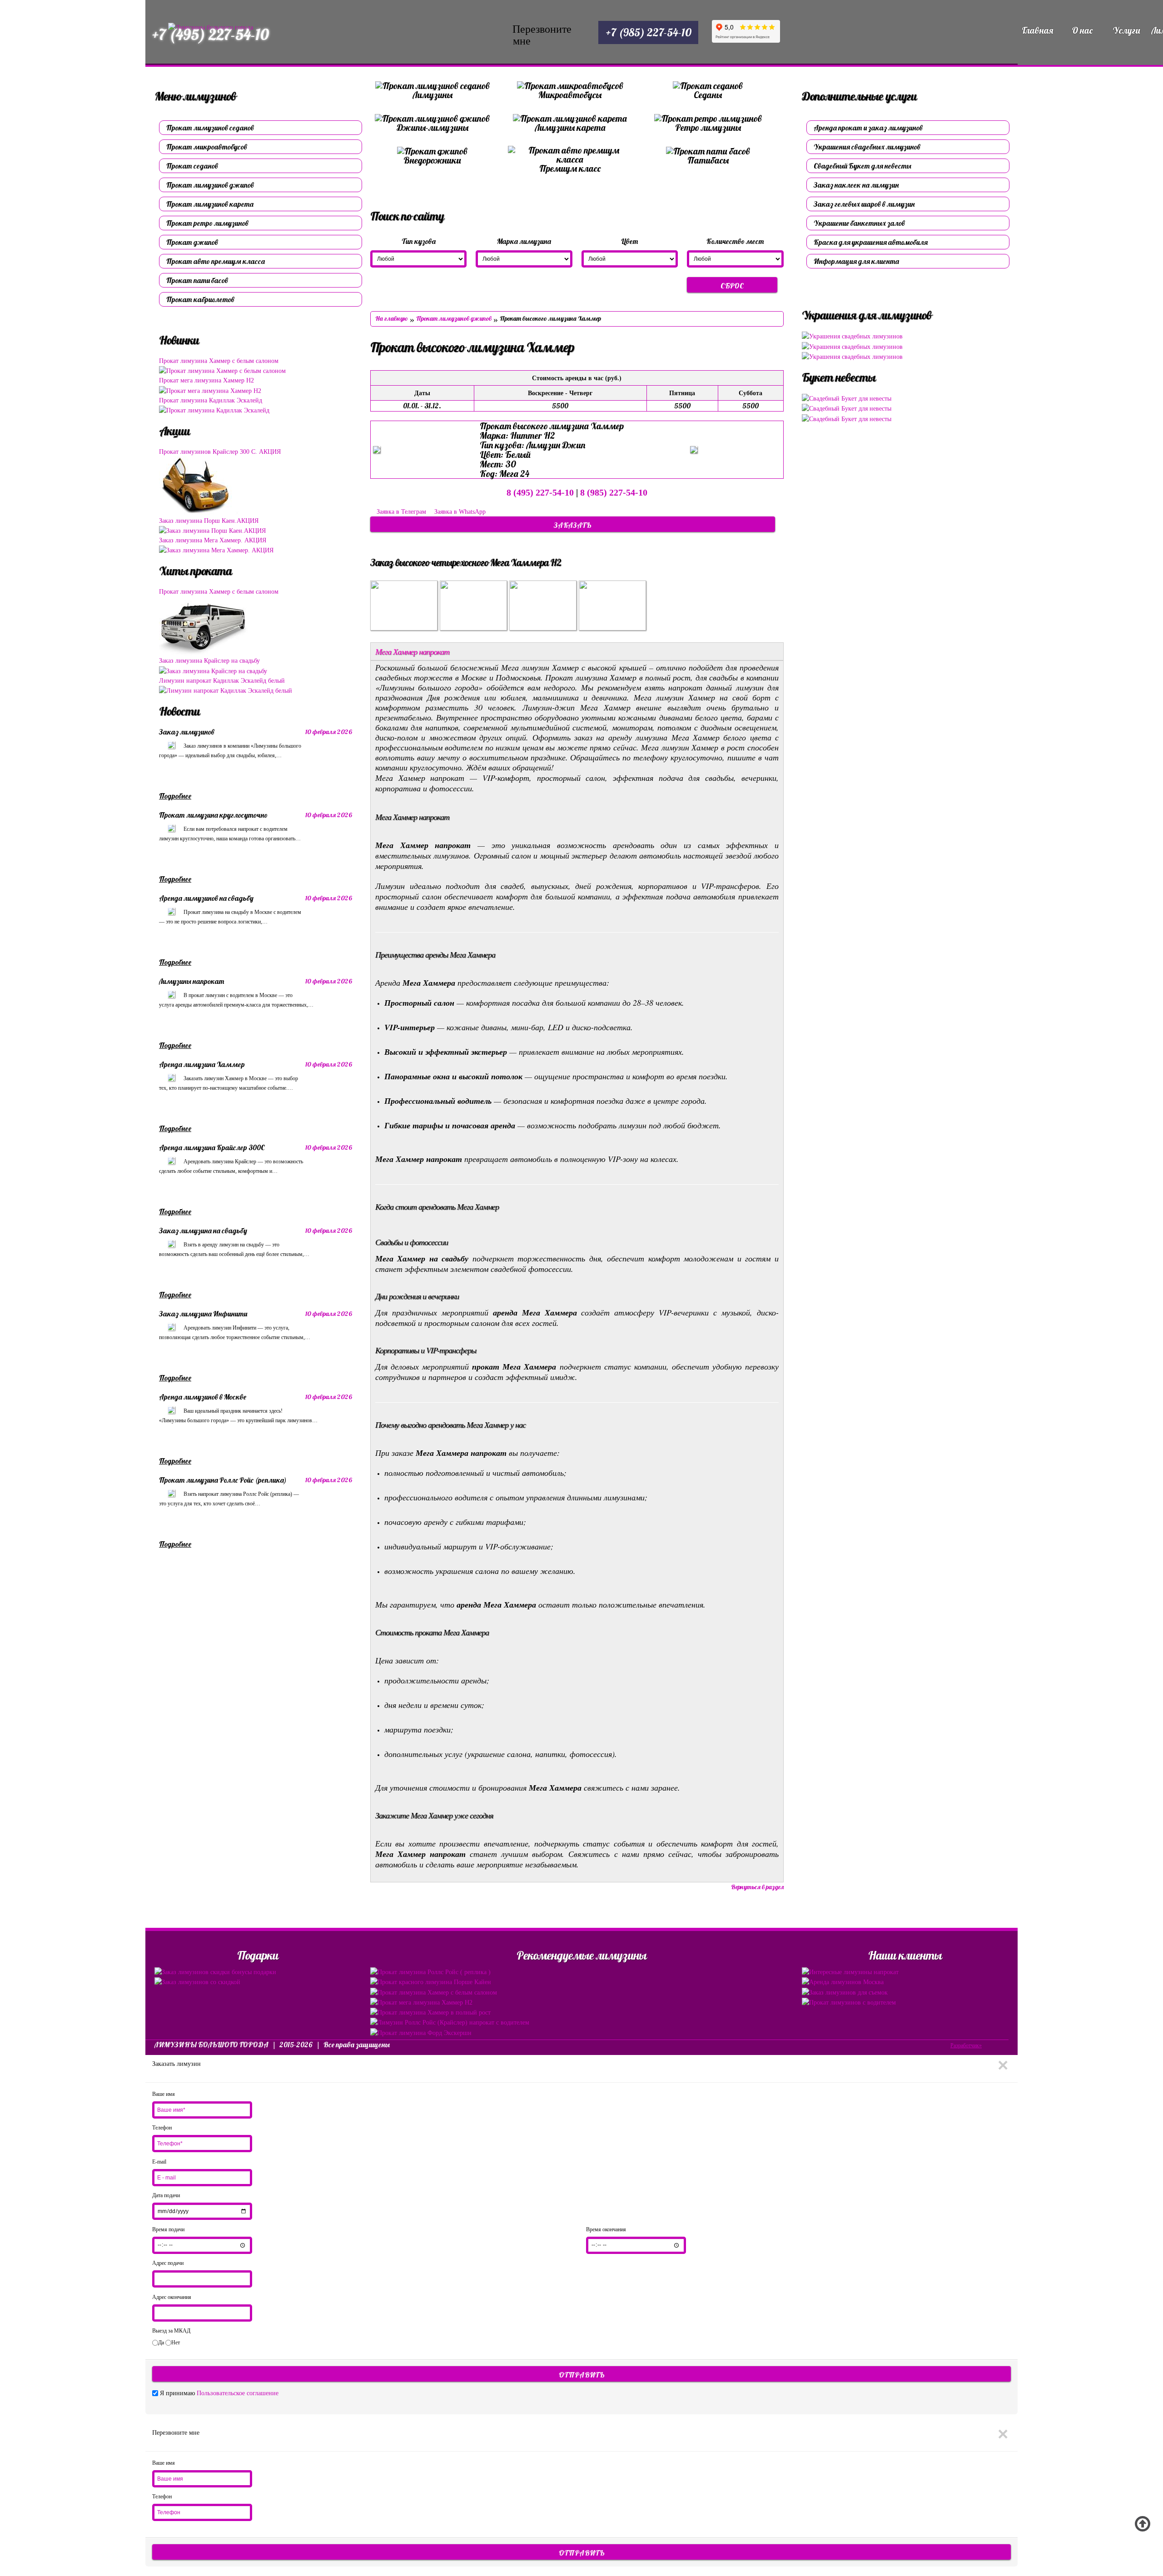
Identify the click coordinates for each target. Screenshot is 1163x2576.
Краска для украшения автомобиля (871, 242)
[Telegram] (546, 35)
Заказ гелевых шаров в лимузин (864, 204)
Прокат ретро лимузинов (207, 223)
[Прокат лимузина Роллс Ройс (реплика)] (171, 1493)
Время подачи (168, 2229)
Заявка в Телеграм (401, 512)
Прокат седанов (192, 166)
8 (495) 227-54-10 (540, 492)
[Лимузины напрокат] (171, 994)
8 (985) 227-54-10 (614, 492)
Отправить (582, 2375)
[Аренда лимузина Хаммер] (171, 1077)
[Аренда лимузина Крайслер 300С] (171, 1161)
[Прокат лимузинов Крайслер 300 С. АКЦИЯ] (203, 486)
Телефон (162, 2128)
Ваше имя (164, 2094)
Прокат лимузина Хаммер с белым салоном (219, 361)
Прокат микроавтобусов (207, 147)
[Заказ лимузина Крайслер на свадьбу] (213, 670)
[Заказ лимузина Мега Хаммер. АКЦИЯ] (216, 550)
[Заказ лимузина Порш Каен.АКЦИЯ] (212, 530)
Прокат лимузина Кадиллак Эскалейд (211, 400)
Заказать (573, 525)
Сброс (732, 286)
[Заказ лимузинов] (171, 745)
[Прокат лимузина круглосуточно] (171, 828)
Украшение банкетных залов (859, 223)
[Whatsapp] (571, 35)
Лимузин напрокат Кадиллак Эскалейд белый (222, 681)
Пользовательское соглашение (238, 2393)
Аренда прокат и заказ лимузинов (868, 128)
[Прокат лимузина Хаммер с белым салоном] (222, 370)
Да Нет (169, 2343)
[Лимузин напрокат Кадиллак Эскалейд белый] (226, 690)
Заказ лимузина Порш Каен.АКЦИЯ (209, 521)
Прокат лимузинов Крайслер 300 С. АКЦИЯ (220, 452)
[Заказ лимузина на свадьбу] (171, 1244)
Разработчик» (966, 2045)
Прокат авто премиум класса (216, 261)
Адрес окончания (172, 2297)
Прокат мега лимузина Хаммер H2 (206, 380)
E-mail (159, 2162)
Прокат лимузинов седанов (210, 128)
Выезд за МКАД (171, 2331)
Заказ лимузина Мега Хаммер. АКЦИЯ (213, 540)
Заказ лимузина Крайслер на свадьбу (209, 661)
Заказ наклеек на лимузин (856, 185)
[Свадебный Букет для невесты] (847, 398)
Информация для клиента (856, 261)
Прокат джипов (192, 242)
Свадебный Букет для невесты (862, 166)
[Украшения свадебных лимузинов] (852, 336)
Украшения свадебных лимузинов (867, 147)
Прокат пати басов (197, 280)
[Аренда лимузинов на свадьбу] (171, 911)
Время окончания (606, 2229)
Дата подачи (166, 2195)
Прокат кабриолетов (200, 299)
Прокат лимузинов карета (210, 204)
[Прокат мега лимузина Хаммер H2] (210, 390)
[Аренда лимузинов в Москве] (171, 1410)
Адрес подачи (168, 2263)
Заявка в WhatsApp (459, 512)
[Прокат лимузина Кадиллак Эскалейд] (214, 410)
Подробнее (175, 796)
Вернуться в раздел (757, 1887)
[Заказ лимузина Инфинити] (171, 1327)
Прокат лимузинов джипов (210, 185)
